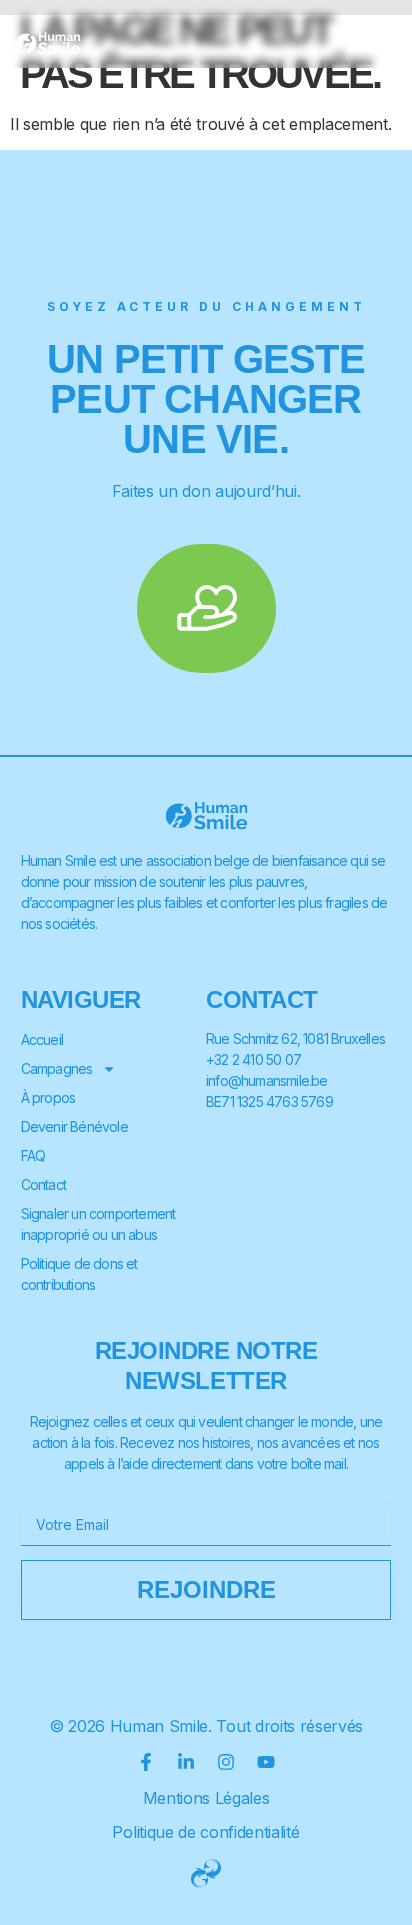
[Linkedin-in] (186, 1762)
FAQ (33, 1155)
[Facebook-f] (146, 1762)
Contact (43, 1184)
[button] (379, 41)
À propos (48, 1097)
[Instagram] (226, 1762)
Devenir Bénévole (74, 1126)
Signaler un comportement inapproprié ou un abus (98, 1224)
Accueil (42, 1039)
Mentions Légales (206, 1798)
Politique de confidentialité (205, 1832)
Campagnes (57, 1068)
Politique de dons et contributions (79, 1274)
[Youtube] (266, 1762)
